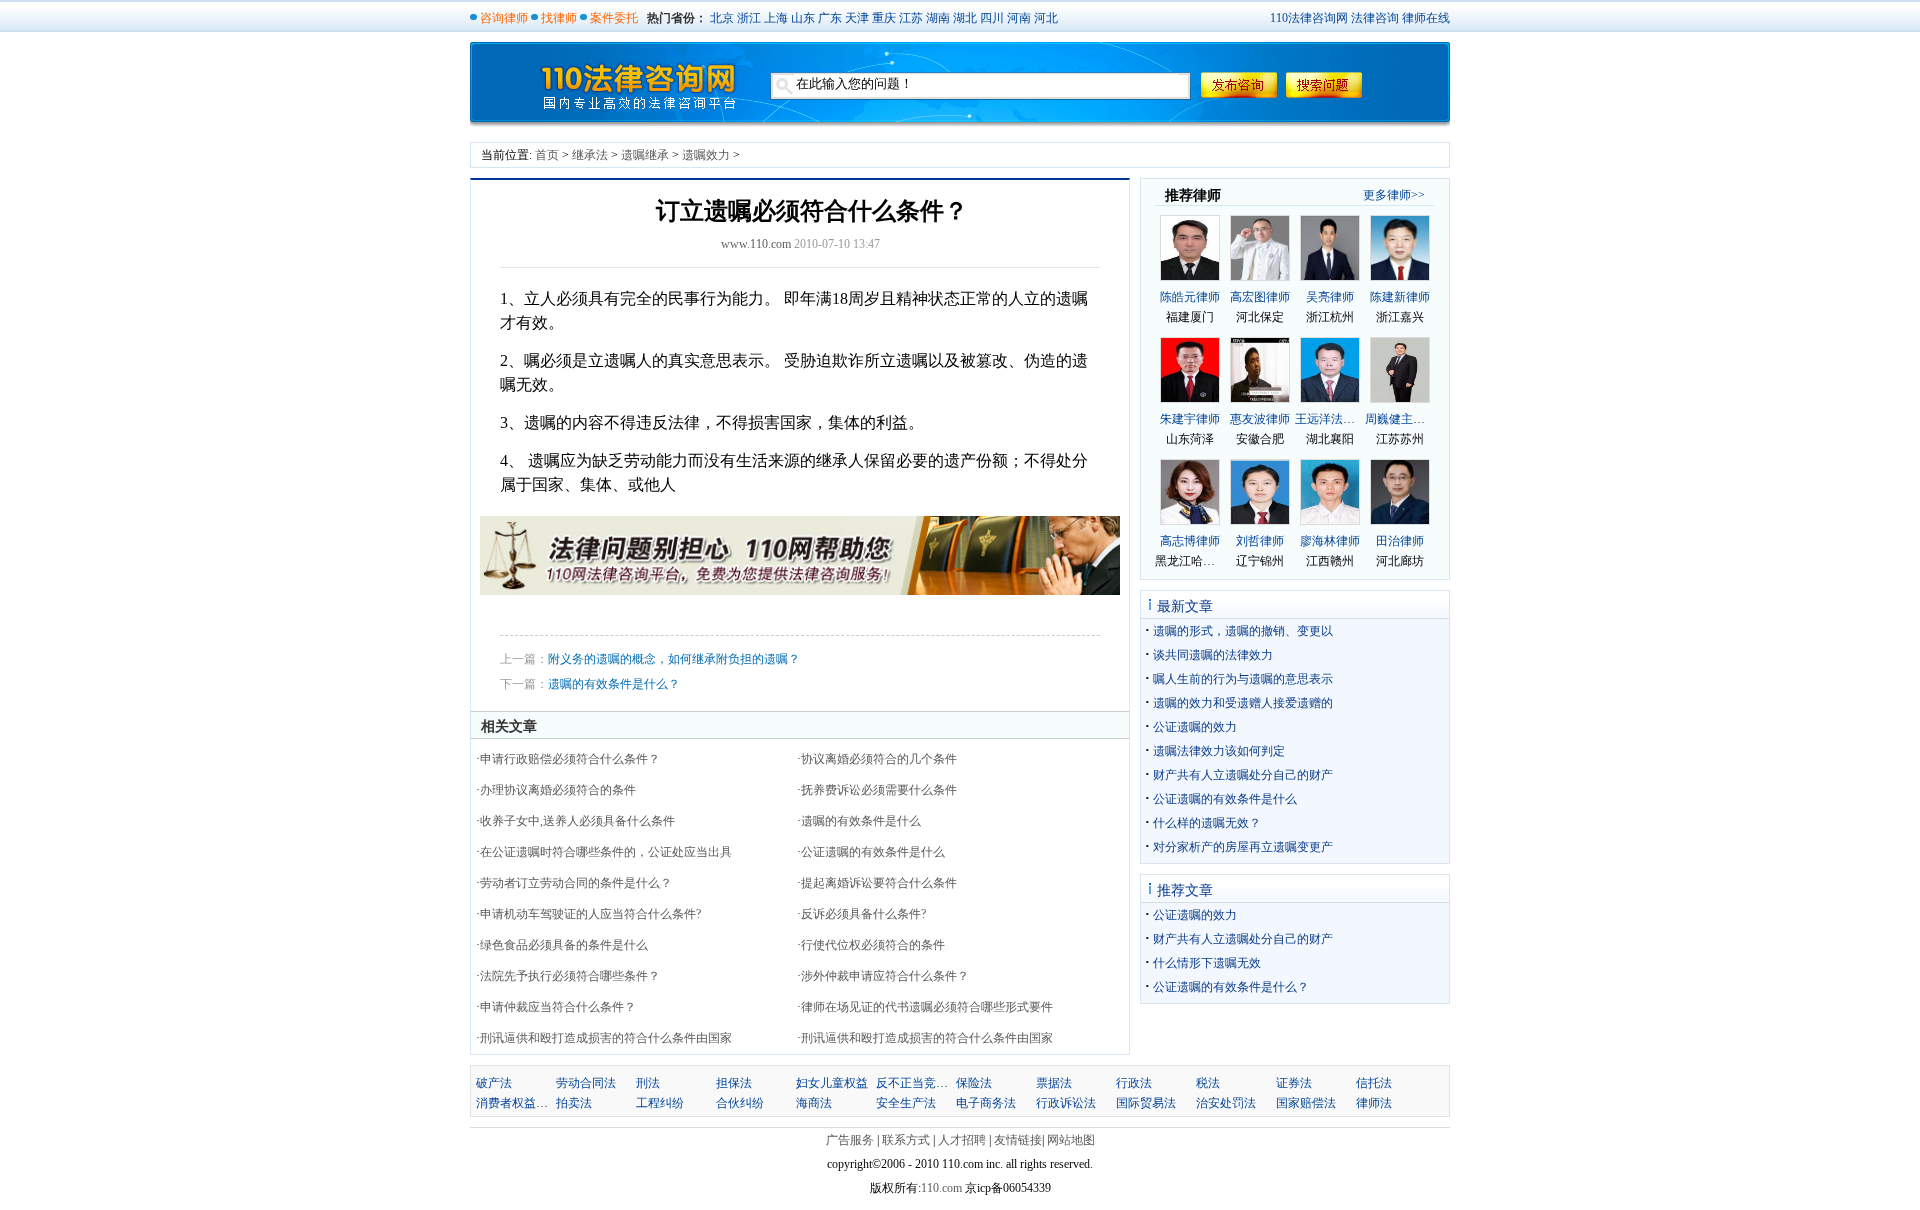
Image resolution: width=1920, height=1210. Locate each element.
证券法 (1294, 1083)
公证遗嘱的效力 (1195, 727)
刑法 (648, 1083)
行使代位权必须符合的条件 (873, 945)
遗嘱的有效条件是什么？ (614, 684)
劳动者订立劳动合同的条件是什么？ (576, 883)
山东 (803, 18)
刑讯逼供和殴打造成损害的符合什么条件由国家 (606, 1038)
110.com (943, 1188)
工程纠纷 (660, 1103)
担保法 (734, 1083)
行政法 (1134, 1083)
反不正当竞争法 (918, 1083)
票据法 (1054, 1083)
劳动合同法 (586, 1083)
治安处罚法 (1226, 1103)
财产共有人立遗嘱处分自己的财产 (1243, 775)
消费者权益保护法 (524, 1103)
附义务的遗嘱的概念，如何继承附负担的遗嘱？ (674, 659)
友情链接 (1018, 1140)
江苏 (911, 18)
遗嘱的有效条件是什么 (861, 821)
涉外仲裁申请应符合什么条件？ (885, 976)
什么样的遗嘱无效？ (1207, 823)
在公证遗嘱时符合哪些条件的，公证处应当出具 (606, 852)
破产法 (494, 1083)
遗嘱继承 (645, 155)
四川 (992, 18)
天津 (857, 18)
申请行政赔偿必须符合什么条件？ (570, 759)
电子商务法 (986, 1103)
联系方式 (906, 1140)
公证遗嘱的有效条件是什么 (873, 852)
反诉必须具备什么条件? (863, 914)
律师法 (1374, 1103)
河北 (1046, 18)
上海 (776, 18)
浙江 (749, 18)
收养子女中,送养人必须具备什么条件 (577, 821)
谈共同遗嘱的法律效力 (1213, 655)
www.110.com (756, 244)
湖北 (965, 18)
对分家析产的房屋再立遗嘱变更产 (1243, 847)
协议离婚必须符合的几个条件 (879, 759)
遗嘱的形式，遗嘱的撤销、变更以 (1243, 631)
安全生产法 (906, 1103)
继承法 (590, 155)
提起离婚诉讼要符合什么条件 (879, 883)
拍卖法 (574, 1103)
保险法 (974, 1083)
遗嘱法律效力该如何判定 (1219, 751)
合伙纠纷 (740, 1103)
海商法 (814, 1103)
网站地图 (1071, 1140)
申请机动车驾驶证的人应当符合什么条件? (590, 914)
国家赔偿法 (1306, 1103)
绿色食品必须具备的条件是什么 (564, 945)
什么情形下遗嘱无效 (1207, 963)
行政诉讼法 (1066, 1103)
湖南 (938, 18)
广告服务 (850, 1140)
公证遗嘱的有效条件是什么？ (1231, 987)
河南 (1019, 18)
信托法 (1374, 1083)
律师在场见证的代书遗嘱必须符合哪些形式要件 (927, 1007)
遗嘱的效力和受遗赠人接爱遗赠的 (1243, 703)
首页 (547, 155)
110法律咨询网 (1309, 18)
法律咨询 (1375, 18)
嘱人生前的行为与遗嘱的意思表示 (1243, 679)
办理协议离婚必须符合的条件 (558, 790)
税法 (1208, 1083)
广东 (830, 18)
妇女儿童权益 (832, 1083)
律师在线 (1426, 18)
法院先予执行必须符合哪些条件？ (570, 976)
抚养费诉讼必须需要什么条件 (879, 790)
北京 (722, 18)
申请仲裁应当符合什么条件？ (558, 1007)
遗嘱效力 (706, 155)
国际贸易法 (1146, 1103)
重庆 (884, 18)
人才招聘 (962, 1140)
